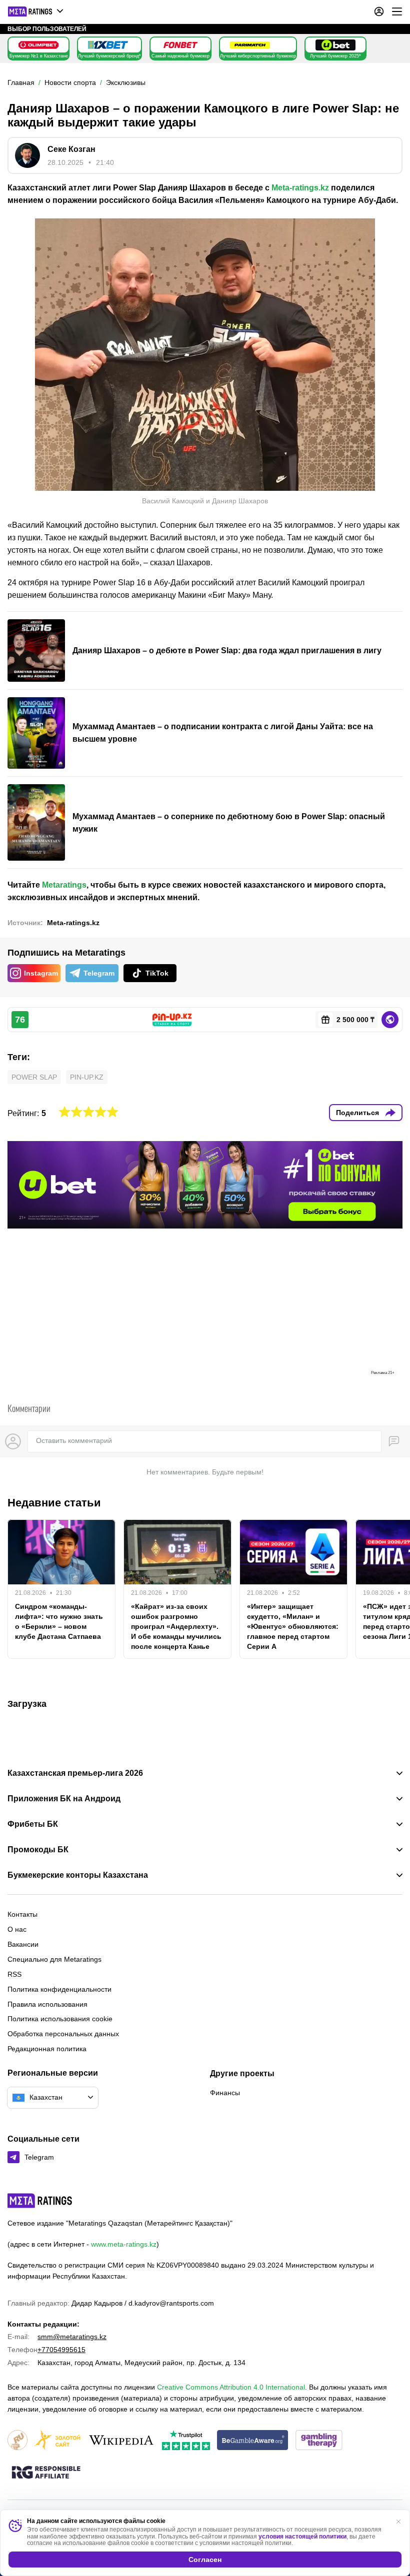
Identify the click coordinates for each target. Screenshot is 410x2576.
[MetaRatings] (40, 2201)
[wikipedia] (121, 2441)
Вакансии (23, 1944)
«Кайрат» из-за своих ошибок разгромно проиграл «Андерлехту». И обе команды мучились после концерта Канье (176, 1626)
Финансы (225, 2093)
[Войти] (379, 11)
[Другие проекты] (36, 11)
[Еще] (397, 11)
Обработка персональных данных (63, 2034)
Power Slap (34, 1077)
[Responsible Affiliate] (46, 2473)
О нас (17, 1929)
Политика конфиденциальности (59, 1989)
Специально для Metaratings (54, 1959)
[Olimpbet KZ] (38, 45)
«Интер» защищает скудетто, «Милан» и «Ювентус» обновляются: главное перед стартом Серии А (293, 1626)
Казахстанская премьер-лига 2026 (75, 1773)
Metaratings (64, 885)
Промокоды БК (38, 1850)
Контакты (22, 1914)
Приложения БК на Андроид (64, 1799)
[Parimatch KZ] (250, 45)
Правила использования (47, 2004)
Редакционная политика (47, 2049)
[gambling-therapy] (319, 2441)
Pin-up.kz (87, 1077)
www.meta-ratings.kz (124, 2244)
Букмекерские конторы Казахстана (78, 1875)
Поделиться (357, 1113)
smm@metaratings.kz (72, 2337)
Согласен (205, 2560)
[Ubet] (335, 45)
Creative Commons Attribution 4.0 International (231, 2387)
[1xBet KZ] (108, 45)
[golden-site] (57, 2441)
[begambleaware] (253, 2441)
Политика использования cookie (60, 2019)
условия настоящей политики (302, 2537)
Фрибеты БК (33, 1824)
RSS (14, 1974)
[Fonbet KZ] (180, 45)
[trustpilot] (186, 2441)
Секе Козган (71, 149)
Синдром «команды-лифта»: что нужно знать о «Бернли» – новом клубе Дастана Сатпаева (59, 1621)
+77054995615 (61, 2350)
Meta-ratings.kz (300, 188)
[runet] (17, 2441)
